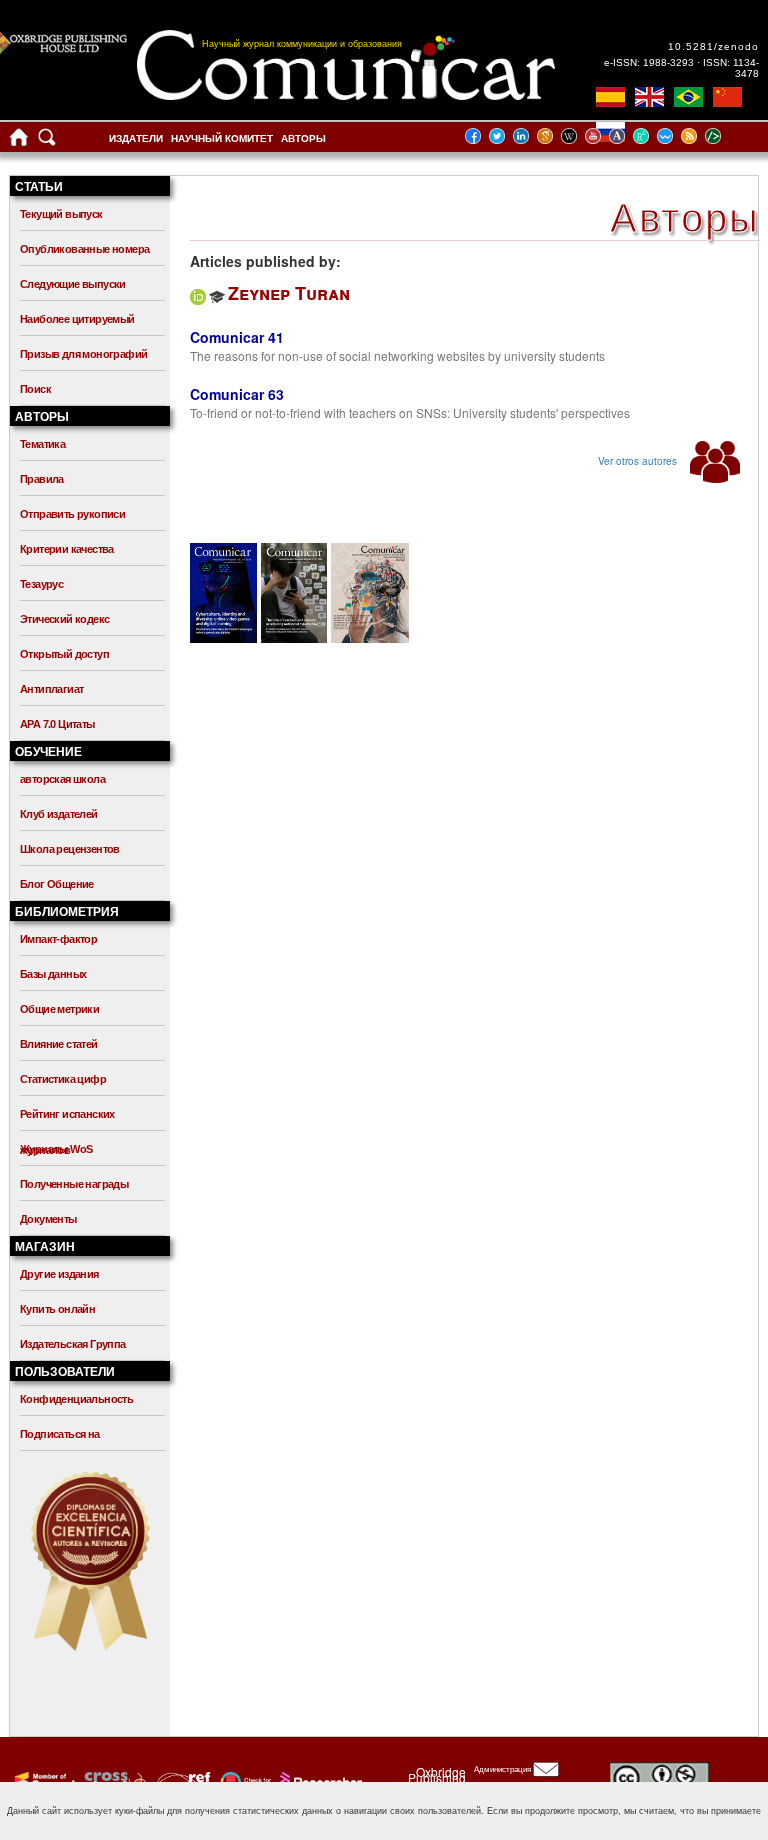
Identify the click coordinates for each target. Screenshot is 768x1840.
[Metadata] (729, 135)
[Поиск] (47, 141)
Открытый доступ (64, 654)
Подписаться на (60, 1434)
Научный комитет (222, 138)
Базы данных (53, 974)
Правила (42, 479)
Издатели (136, 138)
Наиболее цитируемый (77, 319)
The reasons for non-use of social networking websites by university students (397, 355)
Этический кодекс (64, 619)
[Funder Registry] (181, 1781)
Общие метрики (59, 1009)
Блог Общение (57, 884)
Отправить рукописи (72, 514)
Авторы (303, 138)
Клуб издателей (59, 814)
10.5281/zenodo (713, 46)
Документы (48, 1219)
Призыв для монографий (83, 354)
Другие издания (59, 1274)
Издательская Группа (73, 1344)
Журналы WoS (56, 1149)
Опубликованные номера (84, 249)
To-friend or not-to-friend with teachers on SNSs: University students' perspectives (410, 412)
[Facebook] (479, 135)
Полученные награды (74, 1184)
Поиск (35, 389)
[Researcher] (319, 1781)
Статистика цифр (63, 1079)
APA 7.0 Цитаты (57, 724)
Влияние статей (59, 1044)
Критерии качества (67, 549)
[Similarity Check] (112, 1781)
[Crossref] (42, 1781)
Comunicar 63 (237, 394)
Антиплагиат (51, 689)
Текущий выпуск (61, 214)
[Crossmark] (243, 1781)
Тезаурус (41, 584)
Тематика (42, 444)
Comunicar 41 (237, 337)
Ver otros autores (639, 461)
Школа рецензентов (70, 849)
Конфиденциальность (76, 1399)
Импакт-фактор (58, 939)
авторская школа (62, 779)
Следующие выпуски (73, 284)
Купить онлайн (57, 1309)
